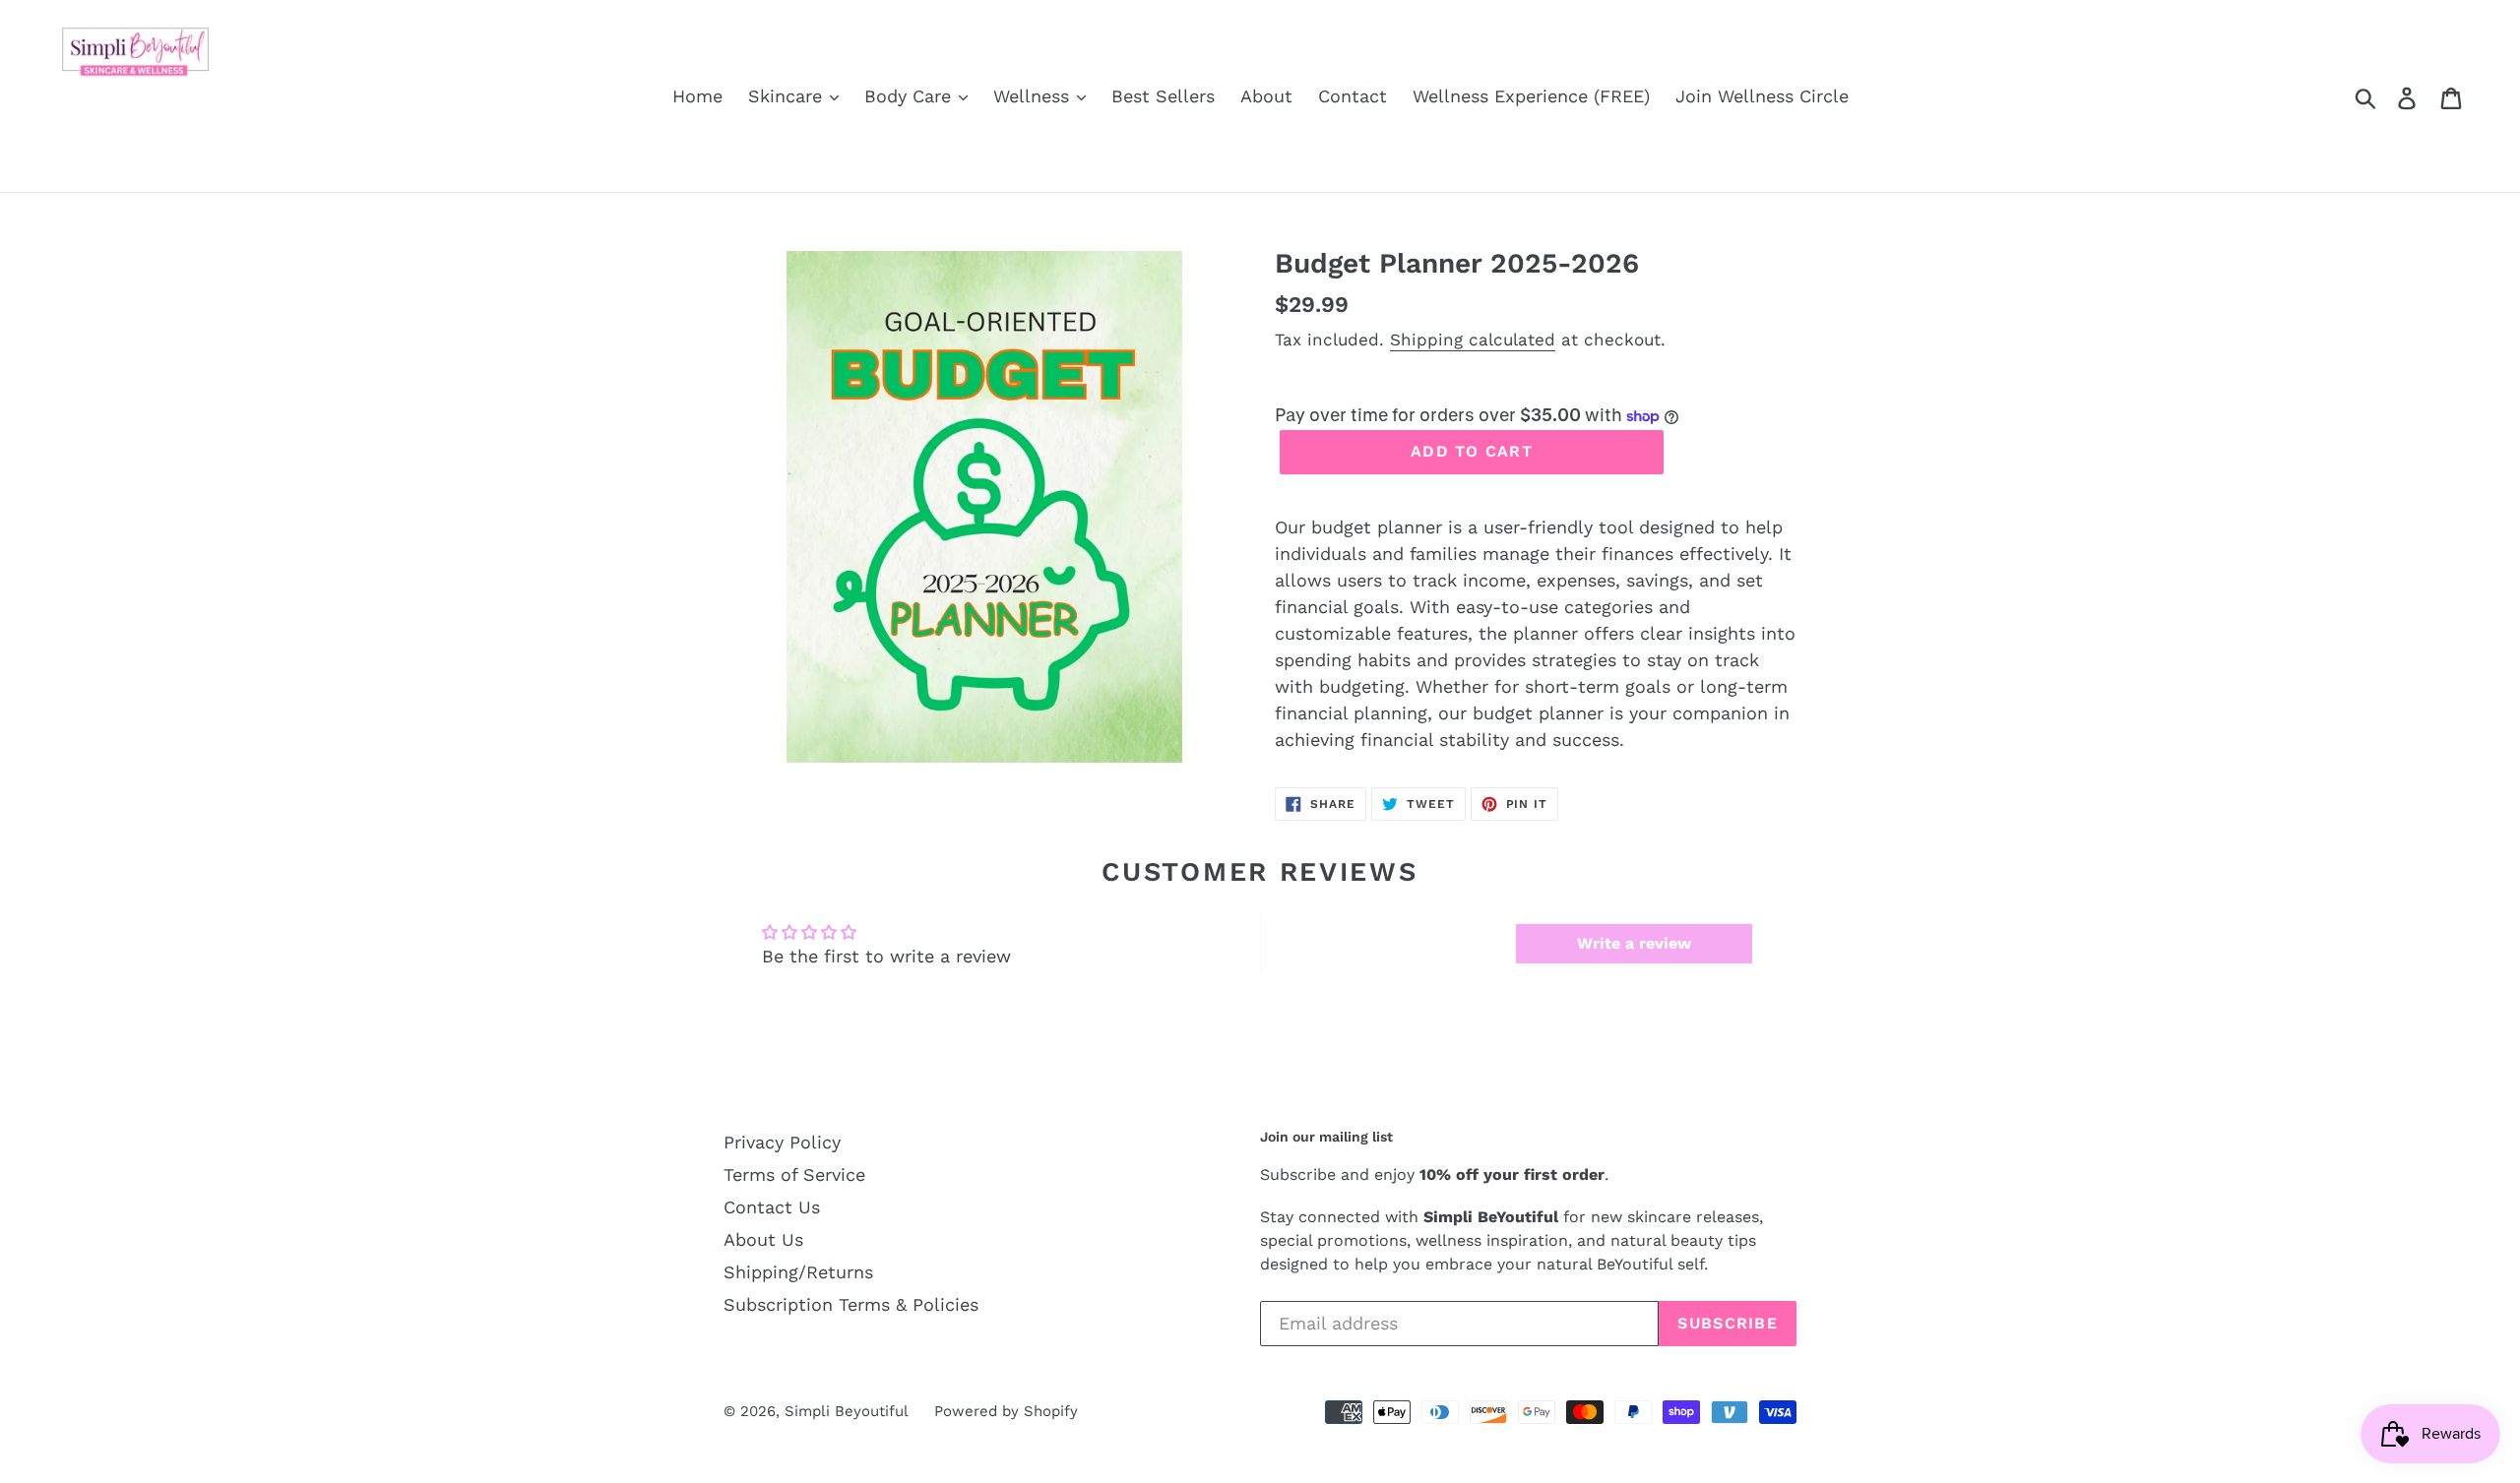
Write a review (1634, 943)
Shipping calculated (1473, 340)
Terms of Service (794, 1174)
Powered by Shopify (1006, 1411)
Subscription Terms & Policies (851, 1304)
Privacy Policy (782, 1142)
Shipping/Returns (798, 1272)
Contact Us (772, 1207)
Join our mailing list (1326, 1137)
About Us (763, 1239)
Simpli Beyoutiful (847, 1411)
